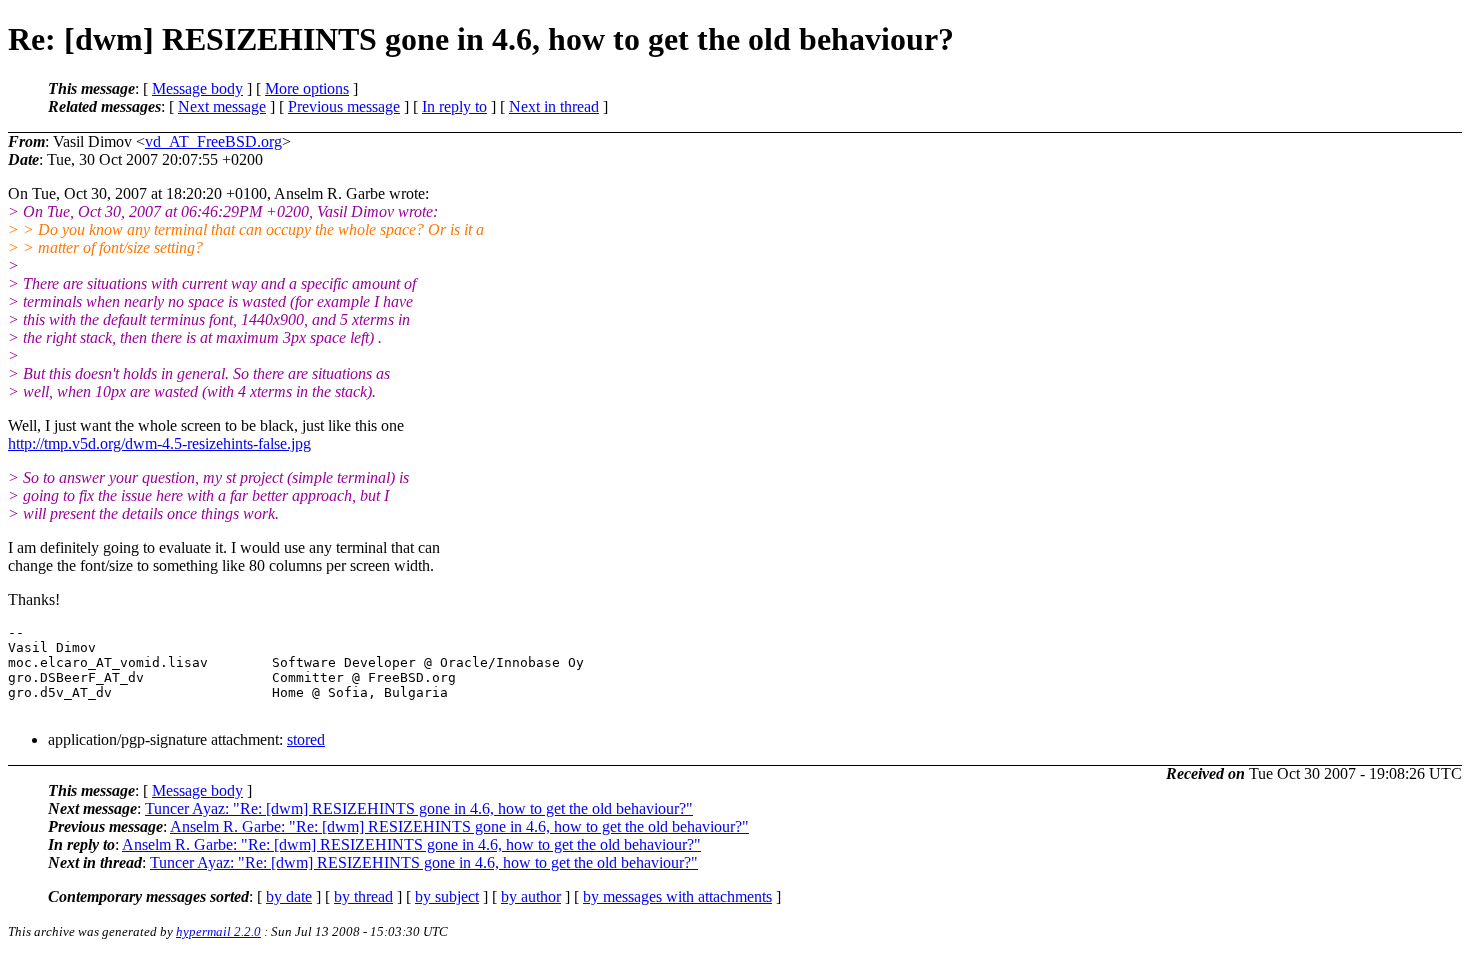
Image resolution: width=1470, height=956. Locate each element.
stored (306, 739)
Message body (197, 88)
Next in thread (554, 106)
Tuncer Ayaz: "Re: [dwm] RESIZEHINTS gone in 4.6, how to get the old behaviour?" (419, 808)
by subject (447, 896)
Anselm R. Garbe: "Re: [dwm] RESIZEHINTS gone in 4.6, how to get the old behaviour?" (459, 826)
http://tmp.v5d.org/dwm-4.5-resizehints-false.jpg (159, 443)
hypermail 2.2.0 (218, 931)
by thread (363, 896)
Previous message (344, 106)
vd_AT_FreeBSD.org (213, 141)
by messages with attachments (677, 896)
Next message (222, 106)
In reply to (454, 106)
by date (289, 896)
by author (531, 896)
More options (307, 88)
